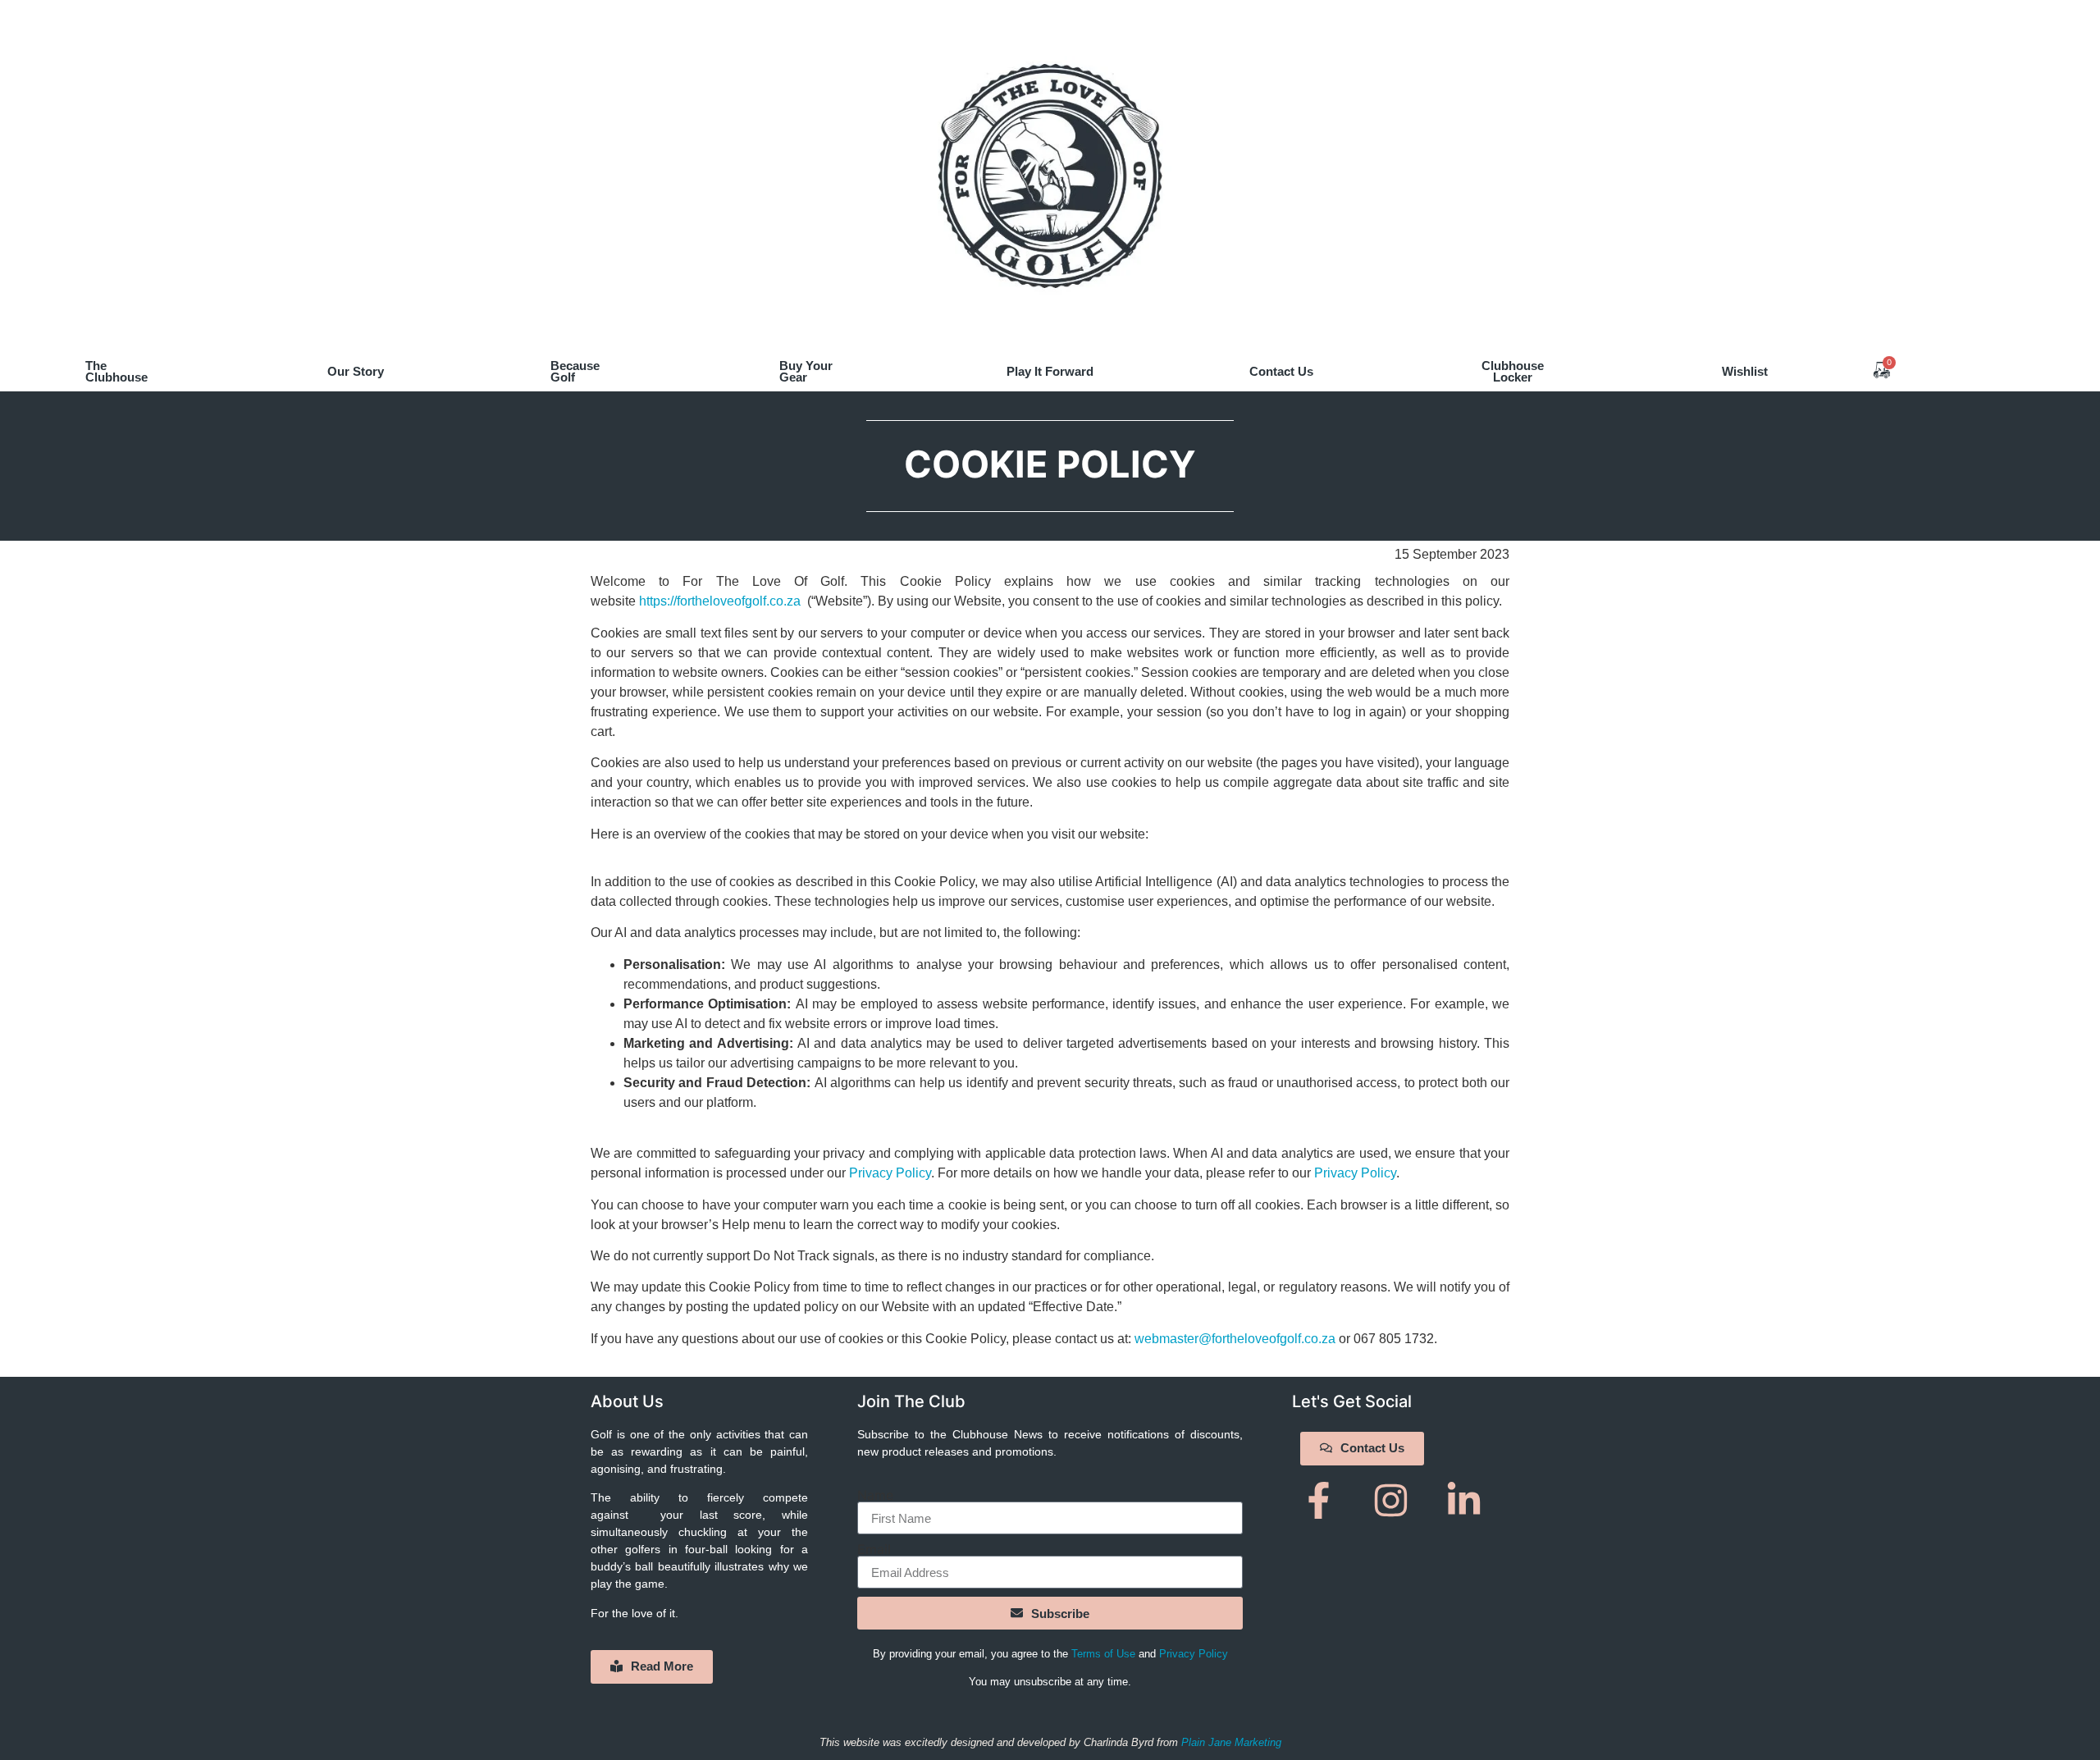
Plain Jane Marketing (1231, 1742)
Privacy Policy (890, 1173)
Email (874, 1549)
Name (875, 1495)
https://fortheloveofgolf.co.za (720, 601)
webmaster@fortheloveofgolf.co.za (1235, 1339)
